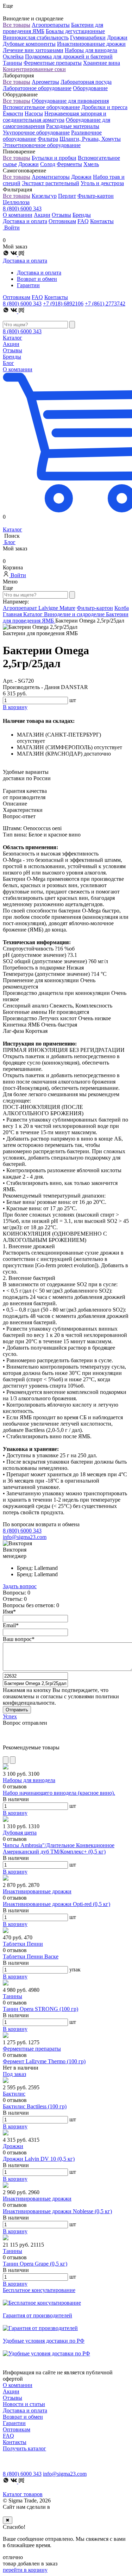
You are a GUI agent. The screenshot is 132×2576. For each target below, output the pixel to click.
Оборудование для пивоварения (70, 101)
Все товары (17, 25)
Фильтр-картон (96, 196)
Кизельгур (44, 196)
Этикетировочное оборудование (42, 145)
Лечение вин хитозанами (33, 50)
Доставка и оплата (25, 221)
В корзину (15, 1813)
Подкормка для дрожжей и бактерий (69, 56)
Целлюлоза (16, 202)
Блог (8, 363)
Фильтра (48, 139)
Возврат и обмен (37, 279)
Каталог (12, 338)
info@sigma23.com (25, 1537)
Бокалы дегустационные (75, 31)
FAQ (83, 221)
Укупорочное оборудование (36, 132)
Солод (48, 164)
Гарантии (28, 285)
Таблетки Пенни (23, 1944)
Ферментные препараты (53, 63)
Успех (10, 1716)
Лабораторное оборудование (37, 88)
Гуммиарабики (88, 37)
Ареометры (45, 82)
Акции (42, 215)
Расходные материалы (73, 126)
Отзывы (61, 215)
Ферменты (69, 164)
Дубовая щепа (20, 1833)
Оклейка (13, 56)
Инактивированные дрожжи (91, 44)
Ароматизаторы (51, 177)
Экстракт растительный (51, 183)
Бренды (82, 215)
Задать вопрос (20, 1586)
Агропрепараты (51, 25)
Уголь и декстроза (102, 183)
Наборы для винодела (91, 50)
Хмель (91, 164)
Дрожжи (117, 37)
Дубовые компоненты (29, 44)
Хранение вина (102, 63)
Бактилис (14, 2094)
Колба (122, 608)
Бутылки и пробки (54, 158)
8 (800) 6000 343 (22, 209)
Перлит (67, 196)
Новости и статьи (24, 2404)
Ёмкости (13, 113)
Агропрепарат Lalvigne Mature (39, 608)
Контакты (102, 221)
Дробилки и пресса (104, 107)
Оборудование (90, 88)
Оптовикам (62, 221)
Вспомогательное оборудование (41, 107)
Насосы (34, 113)
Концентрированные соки (34, 69)
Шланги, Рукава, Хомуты (90, 139)
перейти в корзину (25, 2570)
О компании (18, 215)
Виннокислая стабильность (36, 37)
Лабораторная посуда (86, 82)
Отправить (17, 1710)
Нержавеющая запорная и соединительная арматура (55, 117)
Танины (12, 63)
